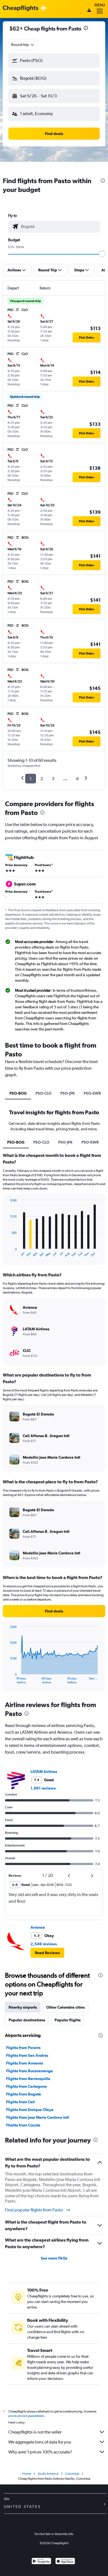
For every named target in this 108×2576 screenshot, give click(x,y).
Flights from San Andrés (27, 2055)
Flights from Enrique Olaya (30, 2110)
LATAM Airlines (44, 1772)
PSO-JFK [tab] (68, 1093)
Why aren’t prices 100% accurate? (40, 2452)
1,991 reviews (43, 1788)
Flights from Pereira (23, 2048)
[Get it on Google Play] (41, 2562)
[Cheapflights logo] (20, 8)
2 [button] (42, 779)
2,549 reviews (44, 1944)
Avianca (38, 1927)
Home (27, 2474)
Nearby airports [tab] (23, 2007)
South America (48, 2474)
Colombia (72, 2474)
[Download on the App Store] (65, 2562)
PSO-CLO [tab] (43, 1093)
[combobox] (23, 45)
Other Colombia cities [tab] (65, 2007)
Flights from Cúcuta (23, 2125)
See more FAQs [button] (54, 2258)
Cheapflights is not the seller (35, 2432)
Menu (100, 5)
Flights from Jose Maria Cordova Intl (38, 2117)
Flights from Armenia (25, 2063)
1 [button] (31, 779)
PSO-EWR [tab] (92, 1093)
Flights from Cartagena (26, 2086)
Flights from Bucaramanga (29, 2071)
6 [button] (77, 779)
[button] (86, 29)
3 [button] (53, 779)
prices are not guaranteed (26, 2416)
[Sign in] (89, 11)
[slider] (102, 254)
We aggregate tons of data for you (40, 2442)
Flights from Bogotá (24, 2094)
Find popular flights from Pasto (34, 2210)
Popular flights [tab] (68, 2020)
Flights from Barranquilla (28, 2079)
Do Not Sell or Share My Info (54, 2534)
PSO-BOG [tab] (18, 1093)
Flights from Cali (20, 2102)
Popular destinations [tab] (27, 2020)
